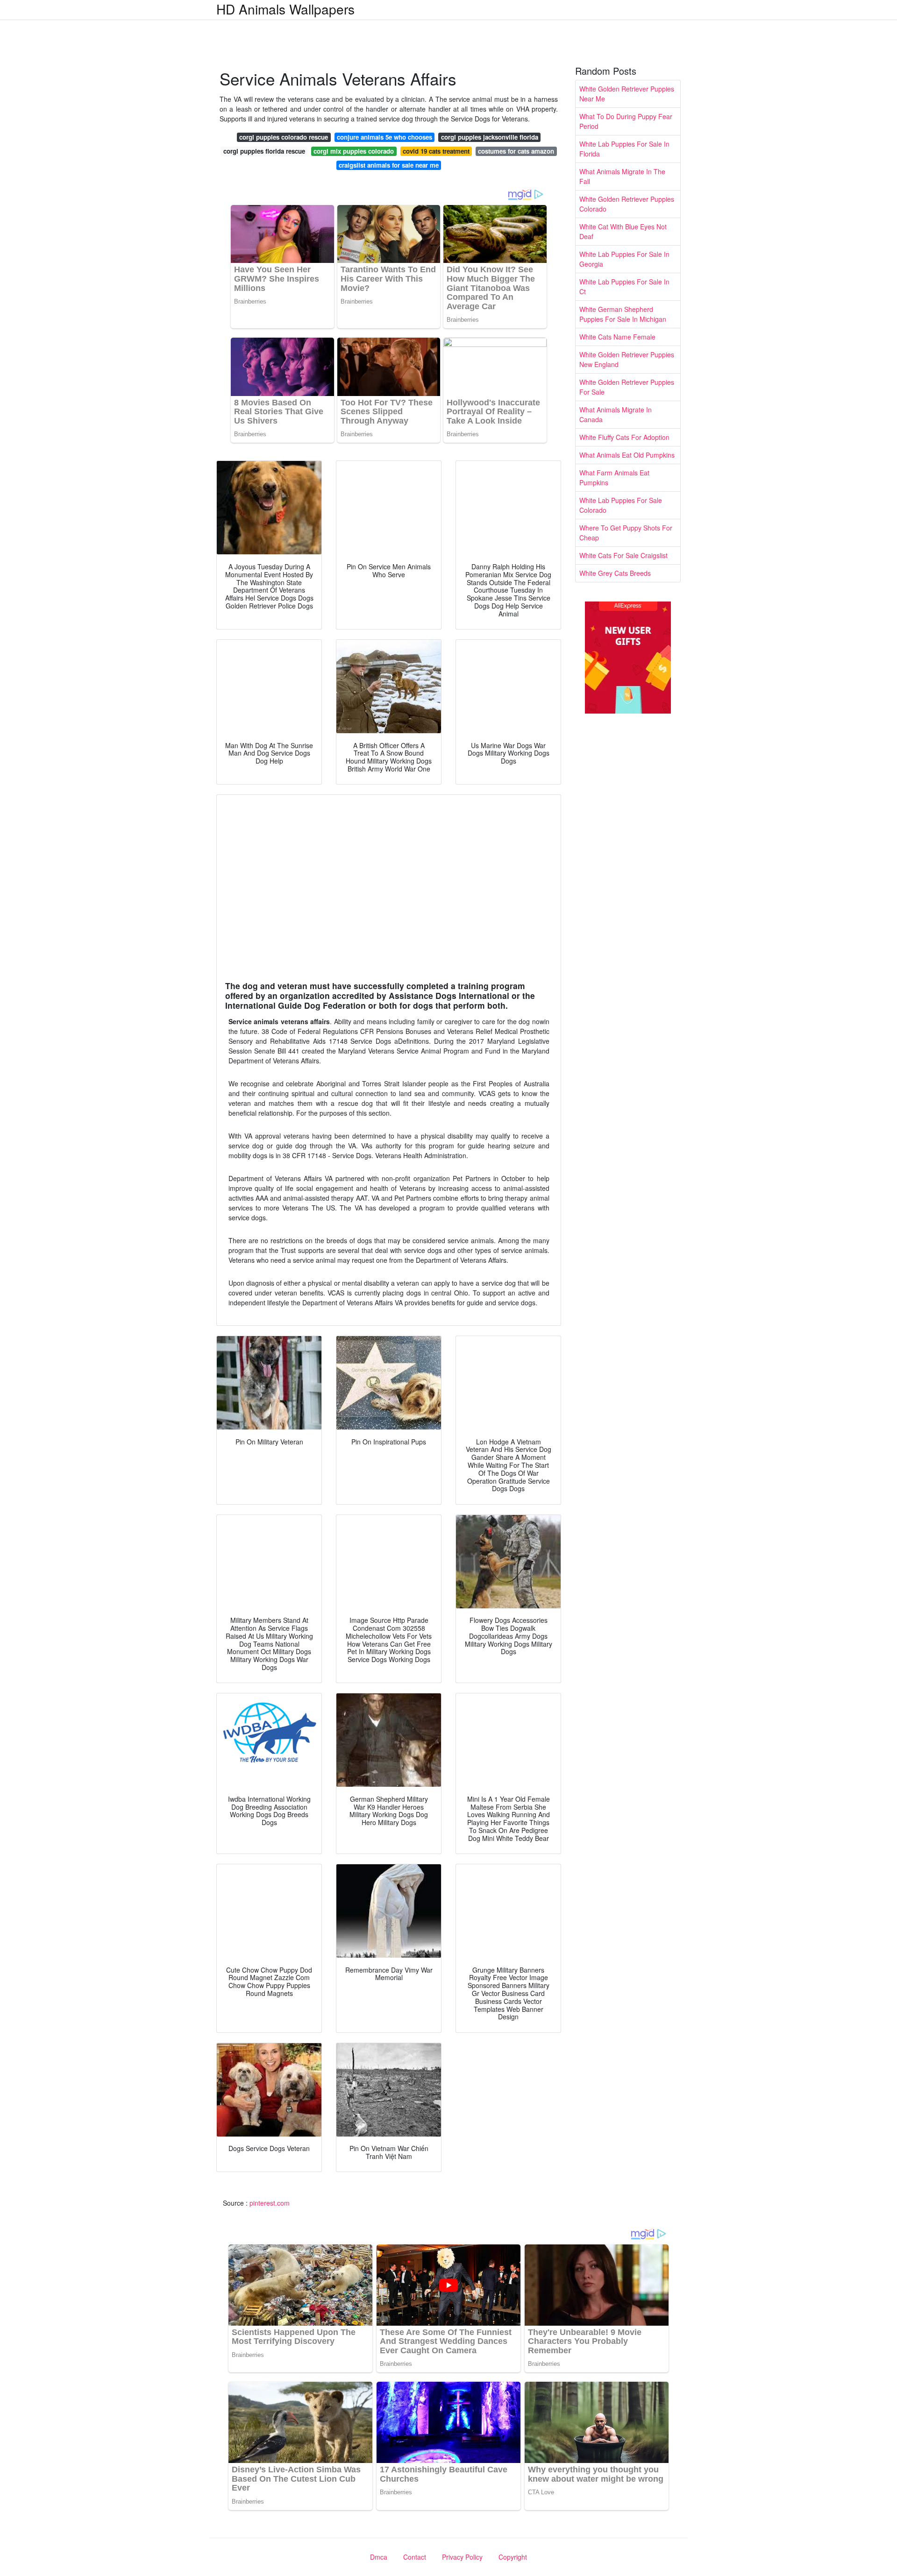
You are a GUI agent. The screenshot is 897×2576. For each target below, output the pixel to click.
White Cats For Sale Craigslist (623, 555)
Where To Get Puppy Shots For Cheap (626, 533)
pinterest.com (270, 2203)
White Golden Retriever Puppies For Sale (627, 387)
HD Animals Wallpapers (285, 9)
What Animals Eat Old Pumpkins (627, 455)
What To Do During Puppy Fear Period (626, 121)
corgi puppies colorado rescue (284, 137)
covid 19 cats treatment (436, 151)
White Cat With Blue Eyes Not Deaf (623, 231)
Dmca (379, 2557)
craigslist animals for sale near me (389, 165)
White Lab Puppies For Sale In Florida (624, 149)
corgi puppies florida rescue (264, 151)
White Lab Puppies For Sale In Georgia (624, 259)
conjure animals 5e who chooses (384, 137)
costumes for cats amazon (516, 151)
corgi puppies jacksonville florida (490, 137)
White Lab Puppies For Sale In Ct (624, 287)
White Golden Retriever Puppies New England (627, 359)
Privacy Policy (462, 2557)
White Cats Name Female (617, 337)
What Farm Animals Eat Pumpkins (614, 478)
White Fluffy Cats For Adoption (624, 437)
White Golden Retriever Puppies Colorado (627, 204)
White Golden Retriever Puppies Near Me (627, 94)
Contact (415, 2557)
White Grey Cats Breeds (615, 573)
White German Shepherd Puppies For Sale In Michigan (623, 314)
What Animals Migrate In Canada (616, 414)
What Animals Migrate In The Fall (622, 176)
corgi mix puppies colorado (354, 151)
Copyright (513, 2557)
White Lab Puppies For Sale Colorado (621, 505)
